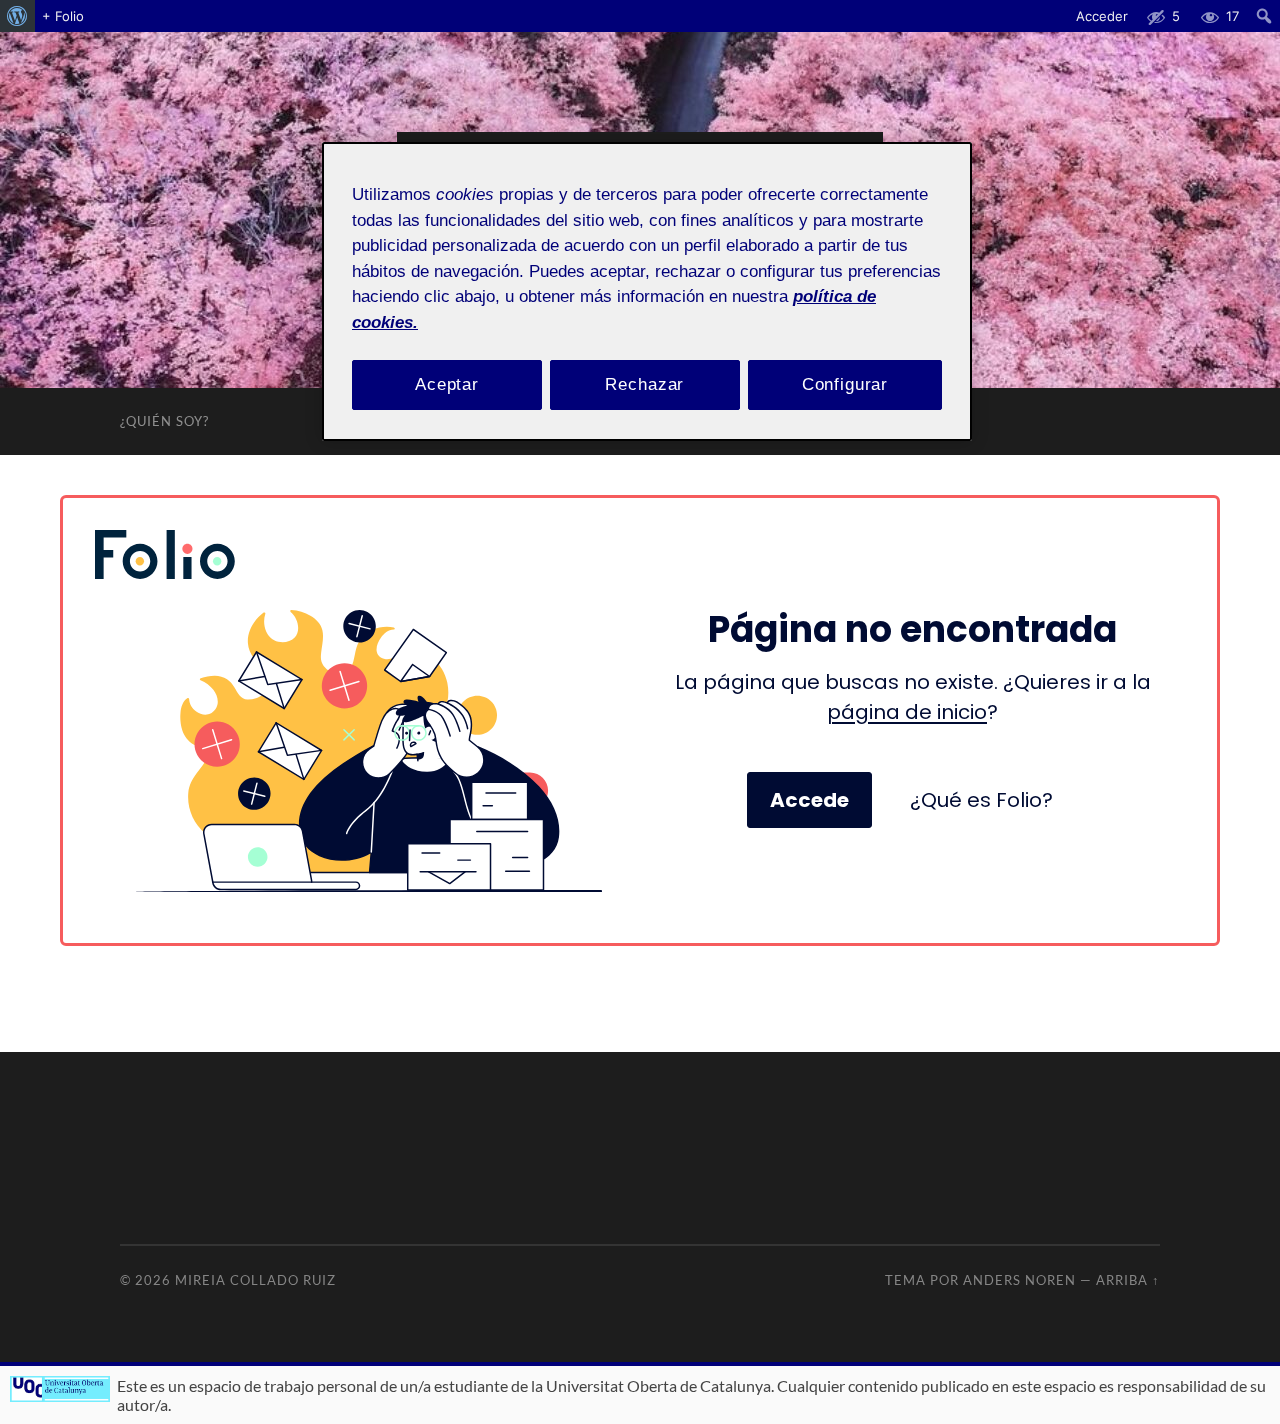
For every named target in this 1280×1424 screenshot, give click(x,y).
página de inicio (907, 712)
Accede (809, 800)
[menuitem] (17, 16)
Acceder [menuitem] (1102, 16)
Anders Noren (1019, 1280)
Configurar (845, 384)
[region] (647, 291)
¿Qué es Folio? (981, 800)
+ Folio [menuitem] (63, 16)
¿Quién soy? (164, 421)
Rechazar (644, 384)
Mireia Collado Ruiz (255, 1280)
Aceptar (447, 384)
